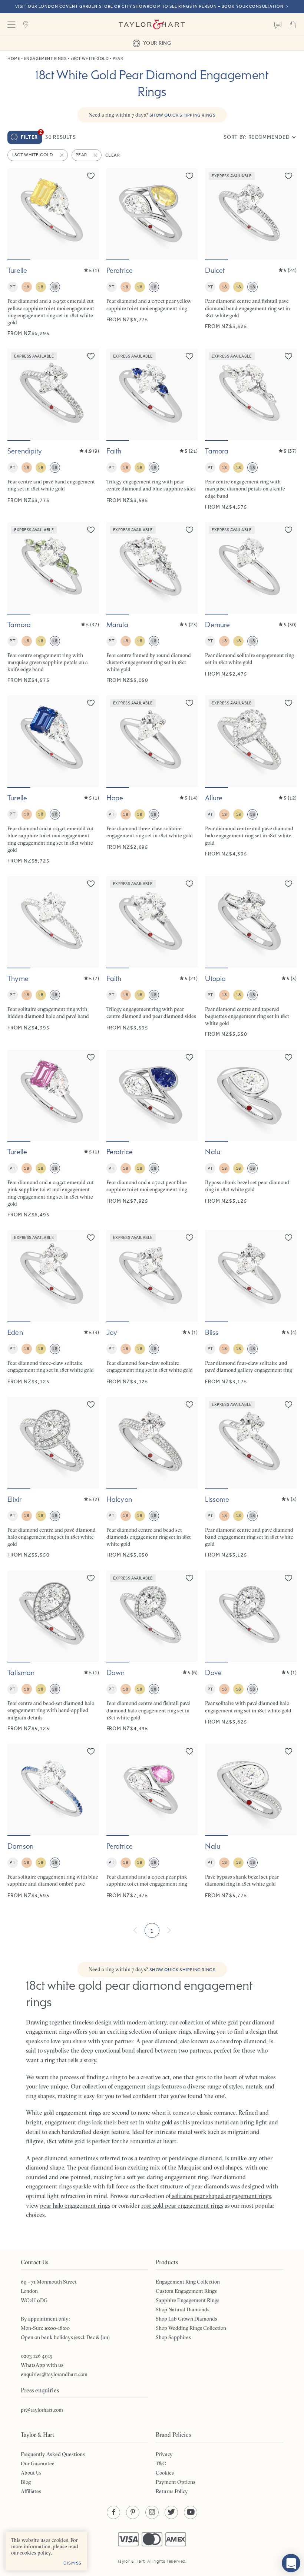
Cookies (165, 2473)
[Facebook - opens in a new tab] (113, 2512)
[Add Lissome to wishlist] (288, 1404)
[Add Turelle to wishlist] (91, 176)
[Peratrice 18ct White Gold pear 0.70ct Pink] (152, 1821)
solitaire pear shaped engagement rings (221, 2196)
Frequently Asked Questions (53, 2454)
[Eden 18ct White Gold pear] (53, 1308)
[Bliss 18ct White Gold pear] (251, 1308)
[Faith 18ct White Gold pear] (152, 957)
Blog (26, 2482)
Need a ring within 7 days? (152, 115)
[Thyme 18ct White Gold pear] (53, 957)
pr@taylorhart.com (42, 2410)
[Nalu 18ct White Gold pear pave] (251, 1821)
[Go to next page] (169, 1930)
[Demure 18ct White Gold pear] (251, 603)
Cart (293, 24)
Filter (32, 135)
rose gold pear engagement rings (182, 2205)
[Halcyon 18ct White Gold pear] (152, 1478)
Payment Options (176, 2482)
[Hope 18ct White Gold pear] (152, 780)
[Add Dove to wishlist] (288, 1578)
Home (14, 59)
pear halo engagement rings (75, 2205)
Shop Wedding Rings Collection (191, 2328)
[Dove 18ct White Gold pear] (251, 1651)
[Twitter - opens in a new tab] (171, 2512)
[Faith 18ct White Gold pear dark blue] (152, 429)
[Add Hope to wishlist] (189, 703)
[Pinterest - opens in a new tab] (133, 2512)
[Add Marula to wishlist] (189, 530)
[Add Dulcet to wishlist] (288, 176)
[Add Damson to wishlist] (91, 1751)
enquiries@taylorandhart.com (54, 2374)
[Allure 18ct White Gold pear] (251, 780)
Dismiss (72, 2563)
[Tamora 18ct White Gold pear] (251, 429)
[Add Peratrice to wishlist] (189, 176)
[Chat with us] (291, 2563)
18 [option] (27, 287)
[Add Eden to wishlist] (91, 1237)
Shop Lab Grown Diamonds (186, 2319)
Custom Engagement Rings (186, 2291)
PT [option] (12, 287)
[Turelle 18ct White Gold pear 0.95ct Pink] (53, 1134)
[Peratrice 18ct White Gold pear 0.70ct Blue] (152, 1134)
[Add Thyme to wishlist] (91, 884)
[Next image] (89, 214)
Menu (11, 24)
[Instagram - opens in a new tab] (152, 2512)
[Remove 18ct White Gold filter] (62, 155)
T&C (161, 2463)
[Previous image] (18, 214)
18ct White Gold (90, 59)
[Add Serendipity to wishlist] (91, 356)
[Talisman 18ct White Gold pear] (53, 1651)
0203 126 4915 (37, 2356)
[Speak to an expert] (278, 24)
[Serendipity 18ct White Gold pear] (53, 429)
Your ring (157, 43)
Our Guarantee (38, 2463)
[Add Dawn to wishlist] (189, 1578)
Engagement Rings (45, 59)
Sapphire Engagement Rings (188, 2300)
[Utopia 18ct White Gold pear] (251, 957)
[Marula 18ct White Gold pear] (152, 603)
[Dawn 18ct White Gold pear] (152, 1651)
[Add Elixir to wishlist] (91, 1404)
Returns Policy (172, 2491)
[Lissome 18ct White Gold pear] (251, 1478)
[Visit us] (26, 24)
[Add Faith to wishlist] (189, 356)
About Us (31, 2473)
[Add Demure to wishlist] (288, 530)
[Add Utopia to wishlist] (288, 884)
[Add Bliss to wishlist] (288, 1237)
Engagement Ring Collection (188, 2282)
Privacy (164, 2454)
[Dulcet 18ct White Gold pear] (251, 253)
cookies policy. (36, 2553)
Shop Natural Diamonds (183, 2309)
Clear (113, 155)
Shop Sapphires (173, 2337)
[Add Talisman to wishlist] (91, 1578)
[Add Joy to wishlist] (189, 1237)
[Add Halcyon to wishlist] (189, 1404)
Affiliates (31, 2491)
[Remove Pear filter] (96, 155)
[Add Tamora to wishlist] (288, 356)
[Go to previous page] (135, 1930)
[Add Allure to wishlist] (288, 703)
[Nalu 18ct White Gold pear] (251, 1134)
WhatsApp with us (42, 2365)
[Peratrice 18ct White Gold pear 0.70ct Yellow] (152, 253)
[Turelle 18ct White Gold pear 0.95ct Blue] (53, 780)
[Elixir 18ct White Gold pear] (53, 1478)
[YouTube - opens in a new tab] (191, 2512)
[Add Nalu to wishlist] (288, 1057)
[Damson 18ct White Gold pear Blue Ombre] (53, 1821)
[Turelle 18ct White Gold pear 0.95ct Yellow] (53, 253)
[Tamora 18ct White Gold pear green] (53, 603)
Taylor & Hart (152, 24)
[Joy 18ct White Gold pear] (152, 1308)
